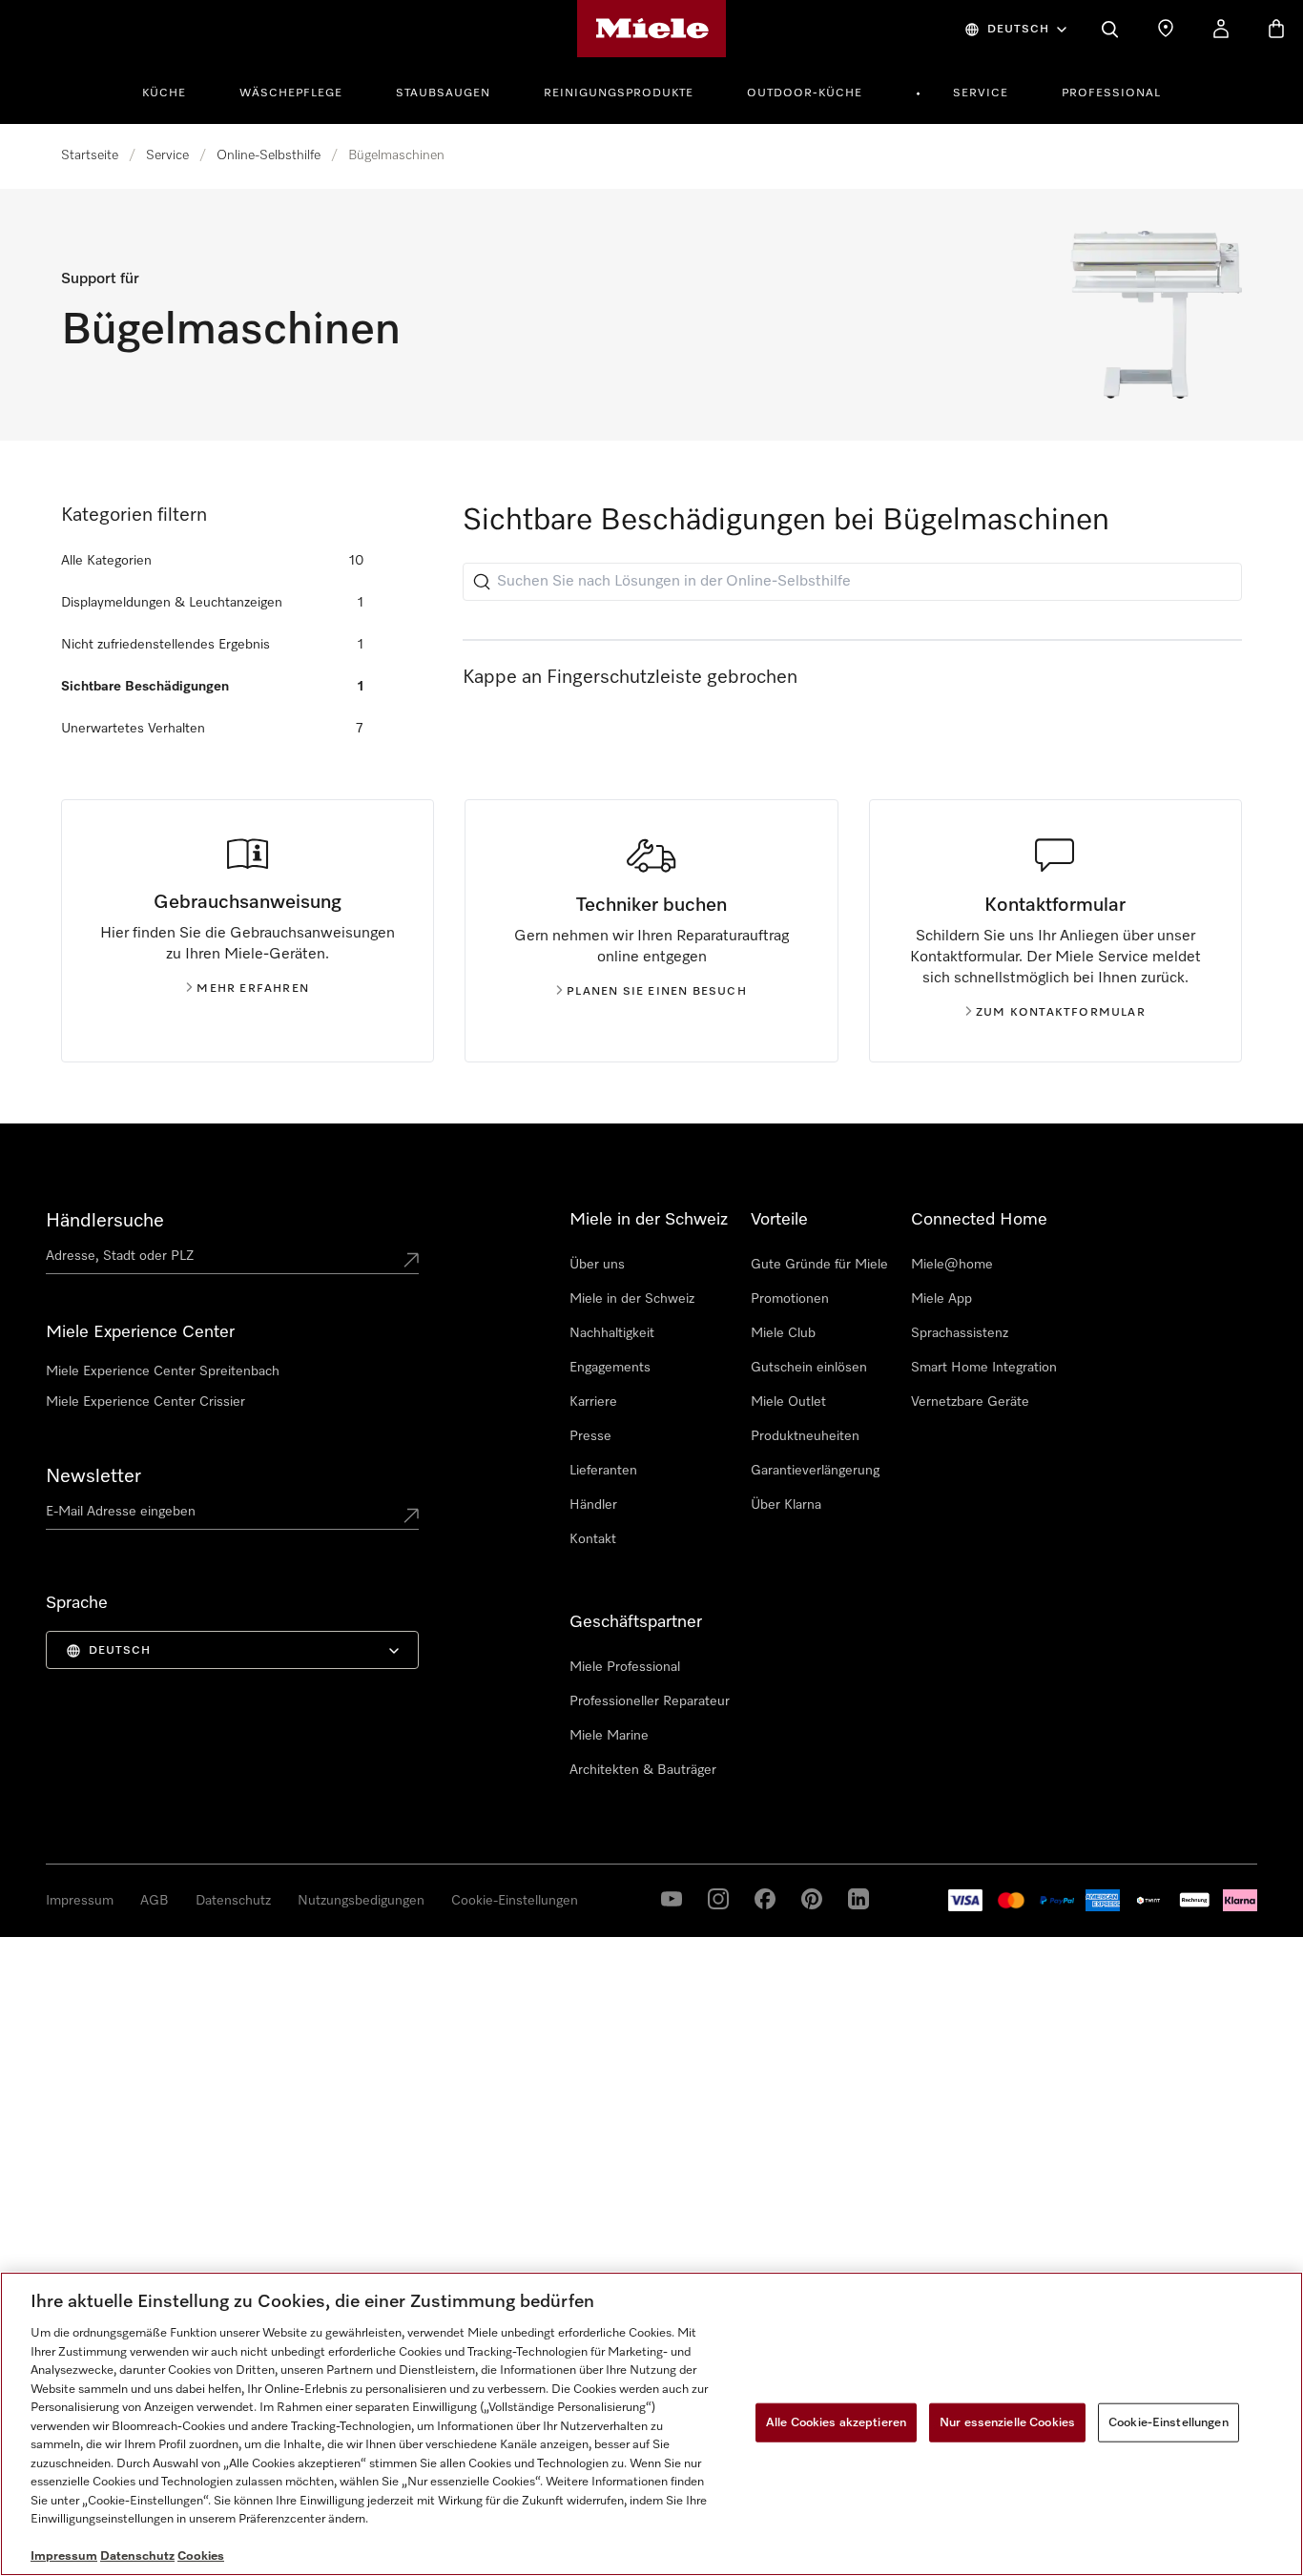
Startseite (90, 155)
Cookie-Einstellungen (515, 1901)
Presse (590, 1436)
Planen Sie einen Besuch (657, 992)
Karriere (593, 1402)
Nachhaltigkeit (612, 1333)
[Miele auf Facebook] (765, 1899)
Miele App (941, 1299)
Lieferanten (603, 1471)
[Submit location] (411, 1260)
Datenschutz (233, 1901)
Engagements (610, 1368)
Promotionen (790, 1299)
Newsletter (93, 1476)
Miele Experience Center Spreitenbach (163, 1371)
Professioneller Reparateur (650, 1701)
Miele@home (952, 1265)
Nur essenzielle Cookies (1007, 2422)
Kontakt (593, 1539)
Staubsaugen (443, 93)
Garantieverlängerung (815, 1471)
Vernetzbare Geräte (970, 1402)
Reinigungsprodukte (619, 93)
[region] (651, 2424)
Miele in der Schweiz (632, 1299)
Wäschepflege (291, 93)
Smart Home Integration (984, 1368)
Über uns (597, 1265)
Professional (1111, 93)
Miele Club (783, 1333)
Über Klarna (786, 1505)
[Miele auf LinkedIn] (812, 1899)
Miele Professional (625, 1667)
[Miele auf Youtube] (672, 1899)
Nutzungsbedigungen (361, 1901)
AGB (155, 1901)
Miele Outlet (788, 1402)
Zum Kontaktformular (1061, 1013)
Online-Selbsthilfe (269, 155)
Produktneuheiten (805, 1436)
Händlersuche (105, 1221)
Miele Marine (609, 1736)
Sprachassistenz (960, 1333)
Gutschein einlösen (809, 1368)
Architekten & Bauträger (643, 1770)
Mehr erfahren (253, 989)
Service (981, 93)
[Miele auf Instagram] (718, 1899)
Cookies (201, 2556)
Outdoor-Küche (805, 93)
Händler (593, 1505)
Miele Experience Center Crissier (145, 1402)
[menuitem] (175, 91)
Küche (164, 93)
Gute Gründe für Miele (819, 1265)
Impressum (80, 1901)
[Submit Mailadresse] (411, 1515)
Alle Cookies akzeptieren (836, 2422)
